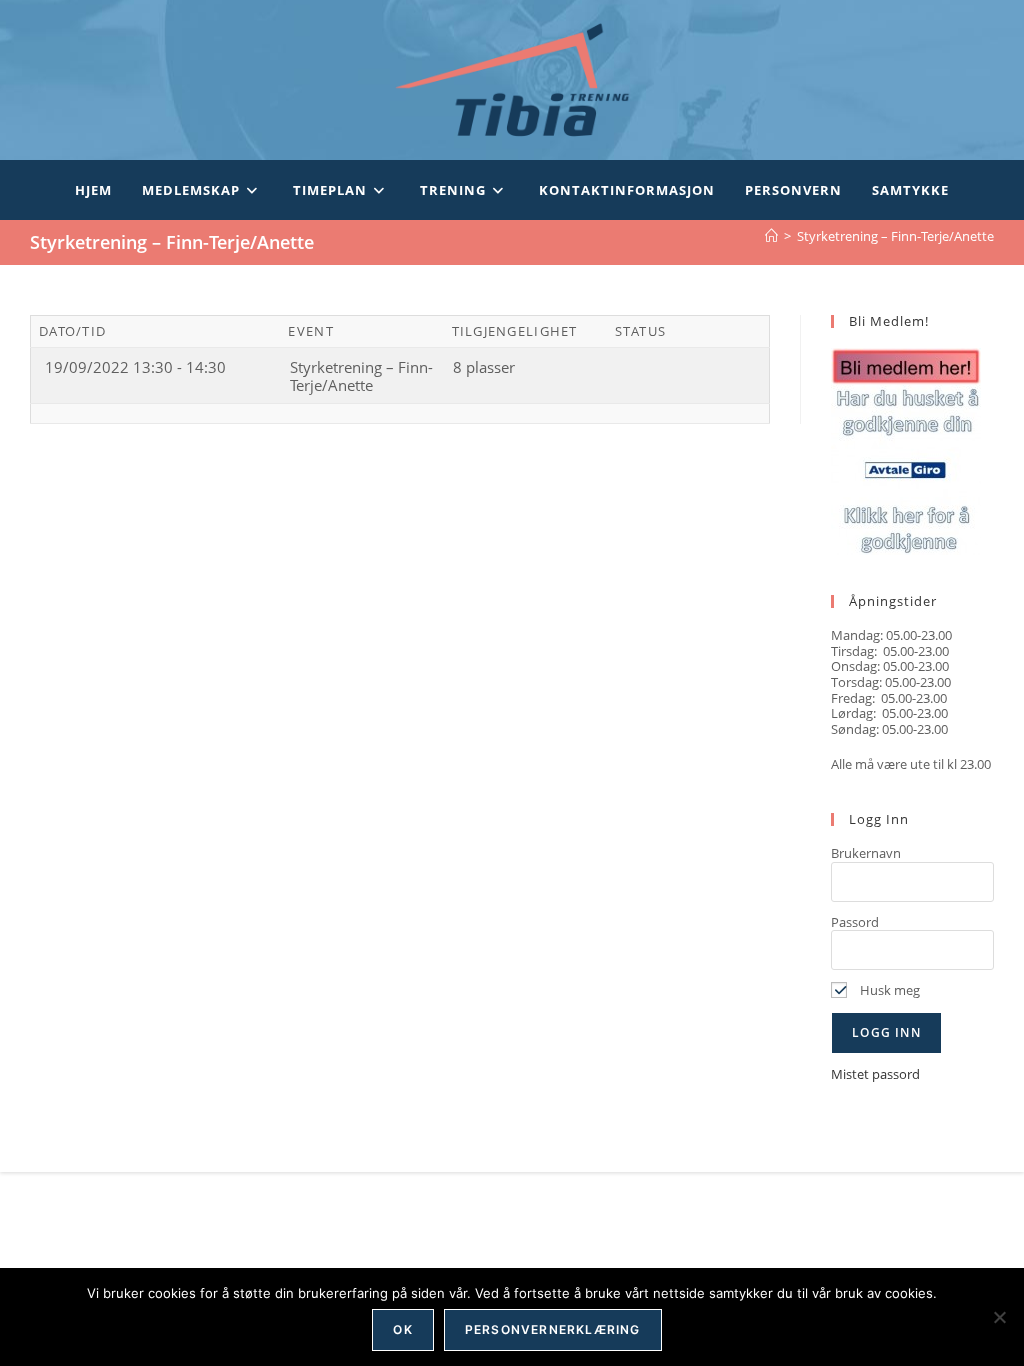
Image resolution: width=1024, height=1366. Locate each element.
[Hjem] (771, 236)
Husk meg (888, 990)
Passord (855, 922)
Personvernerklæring (553, 1329)
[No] (999, 1317)
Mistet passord (875, 1074)
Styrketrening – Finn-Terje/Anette (895, 236)
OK (402, 1329)
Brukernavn (866, 853)
